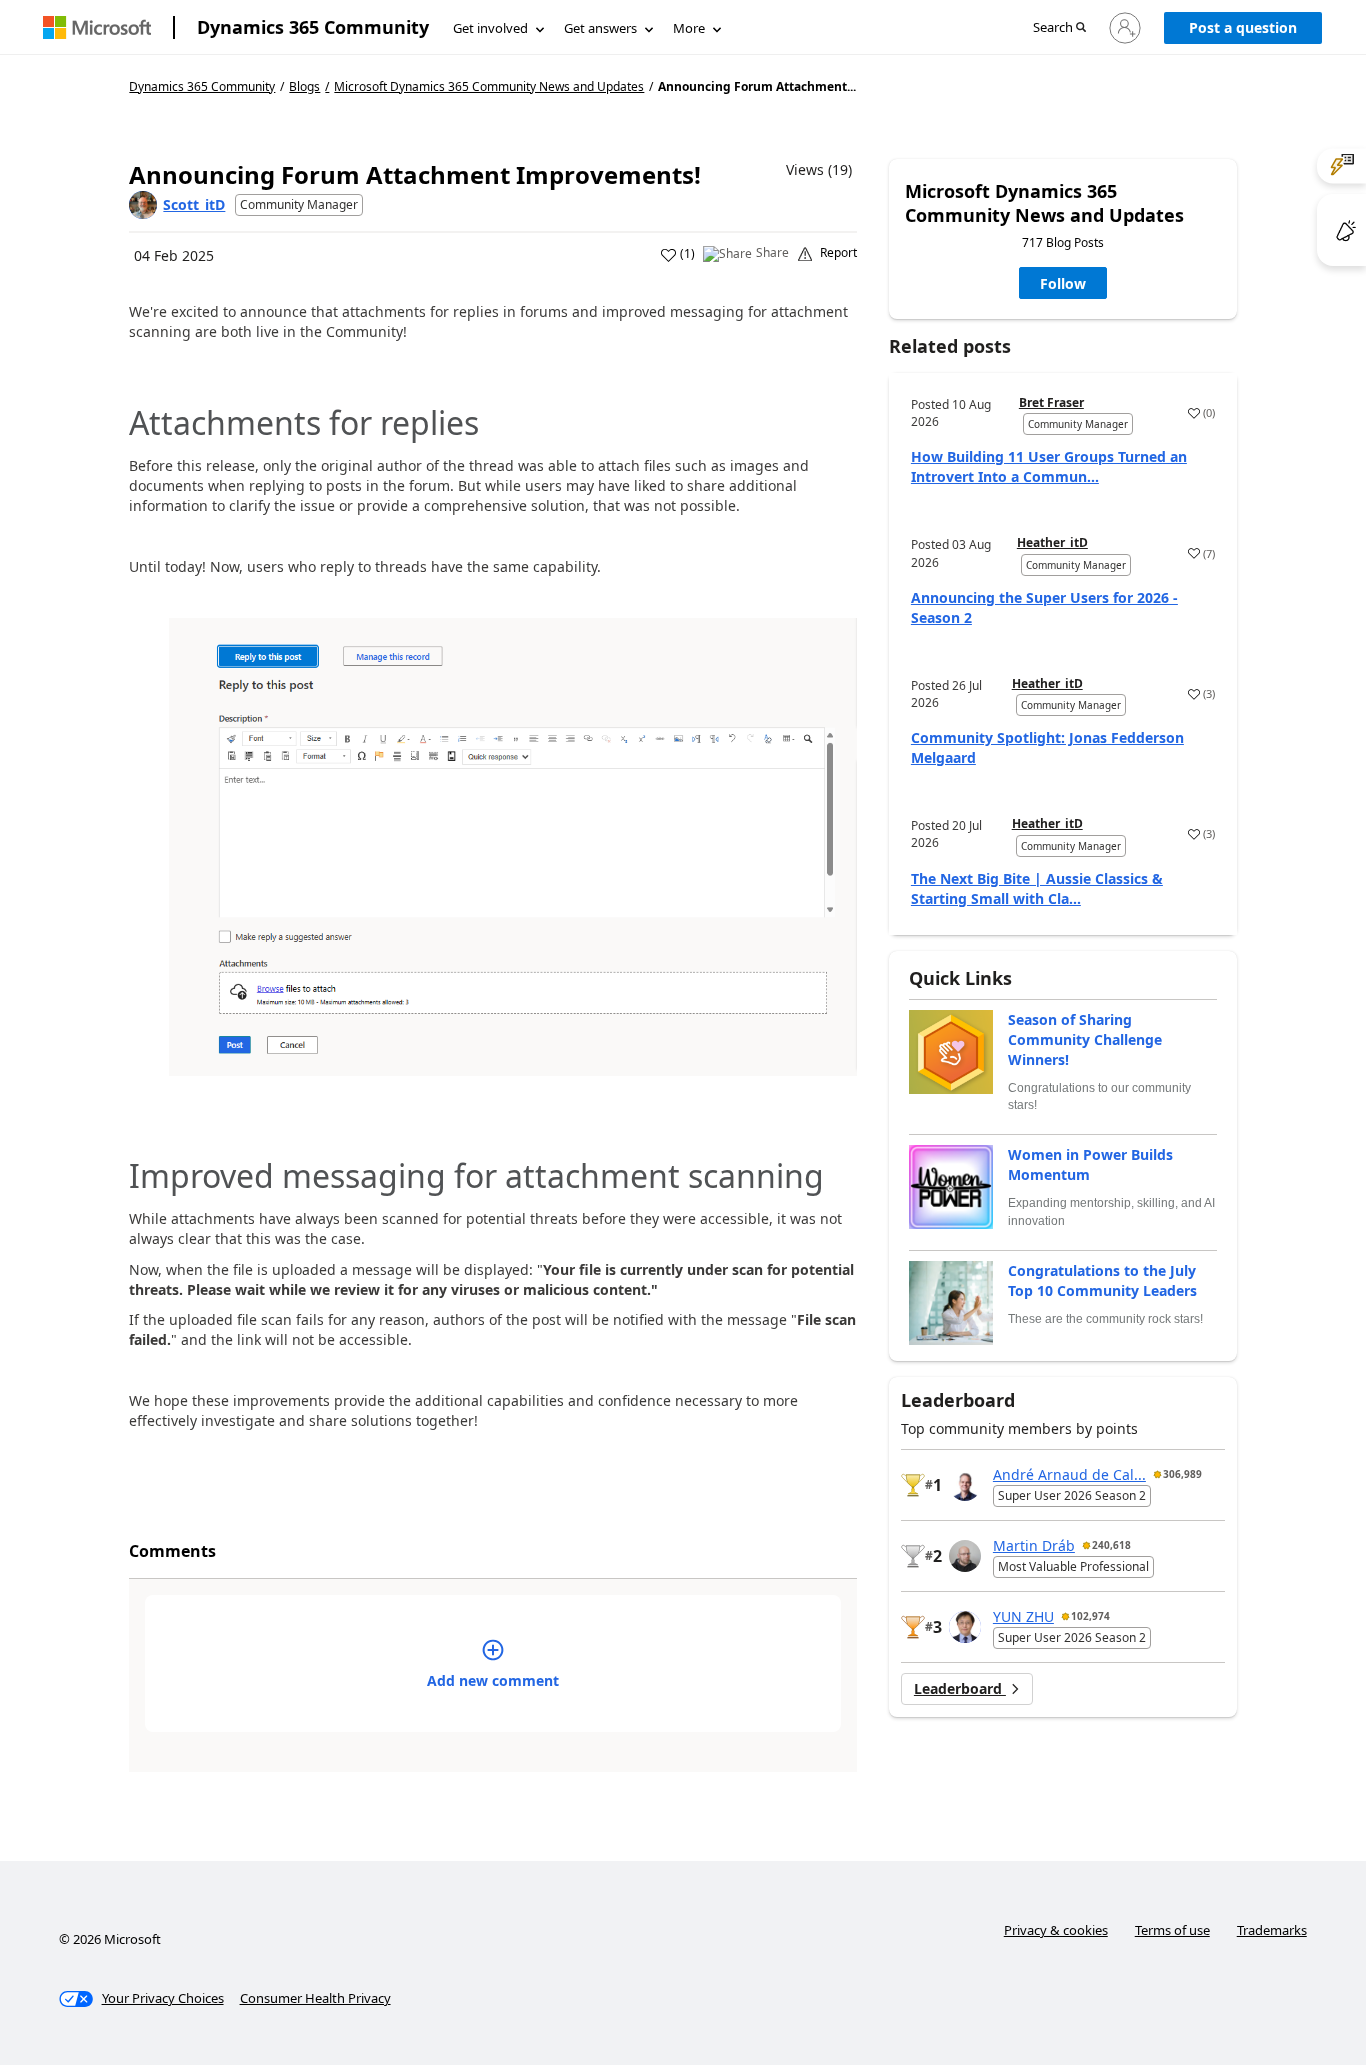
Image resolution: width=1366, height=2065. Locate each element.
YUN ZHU (1023, 1616)
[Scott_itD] (143, 205)
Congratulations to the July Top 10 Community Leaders (1102, 1280)
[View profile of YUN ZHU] (965, 1627)
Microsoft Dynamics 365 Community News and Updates (489, 87)
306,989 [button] (1182, 1474)
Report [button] (838, 253)
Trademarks (1272, 1930)
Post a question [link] (1243, 27)
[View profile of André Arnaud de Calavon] (965, 1485)
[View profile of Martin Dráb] (965, 1556)
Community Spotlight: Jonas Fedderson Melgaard (1047, 747)
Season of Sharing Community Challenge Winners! (1085, 1039)
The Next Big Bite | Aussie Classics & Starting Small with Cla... (1037, 888)
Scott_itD (194, 204)
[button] (1059, 28)
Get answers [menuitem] (600, 28)
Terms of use (1172, 1930)
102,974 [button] (1090, 1616)
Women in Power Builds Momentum (1090, 1164)
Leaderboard (960, 1688)
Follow (1063, 283)
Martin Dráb (1034, 1545)
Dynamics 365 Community (313, 27)
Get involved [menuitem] (490, 28)
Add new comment (493, 1680)
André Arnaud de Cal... (1069, 1474)
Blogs (304, 86)
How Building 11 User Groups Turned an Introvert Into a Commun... (1049, 466)
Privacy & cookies (1056, 1930)
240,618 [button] (1111, 1545)
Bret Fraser (1051, 402)
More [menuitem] (689, 28)
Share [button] (772, 253)
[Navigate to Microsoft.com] (97, 27)
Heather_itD (1052, 542)
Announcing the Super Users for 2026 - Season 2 (1044, 607)
